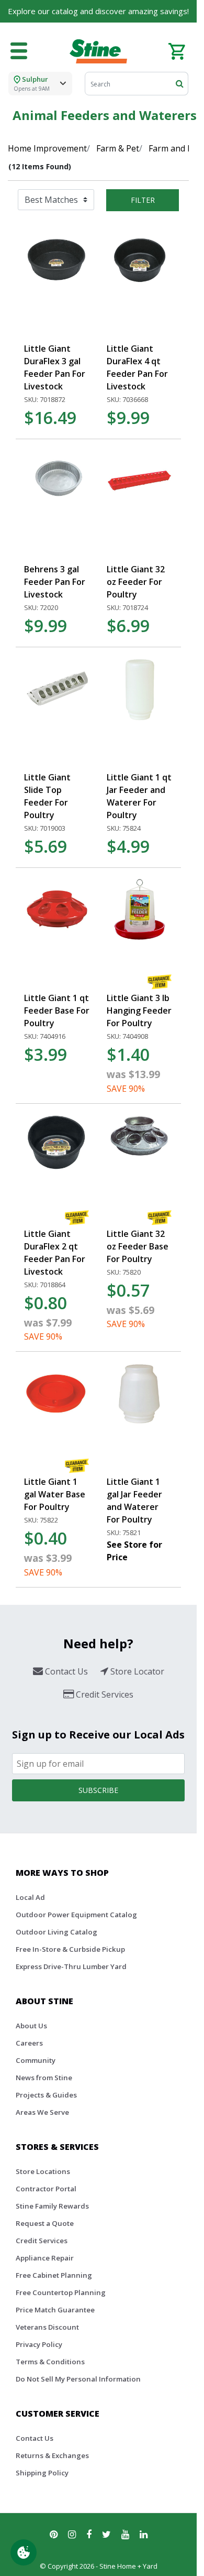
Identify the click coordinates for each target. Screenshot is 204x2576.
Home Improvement (47, 148)
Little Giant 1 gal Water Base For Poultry (55, 1494)
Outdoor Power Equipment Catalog (76, 1915)
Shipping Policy (42, 2473)
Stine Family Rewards (52, 2206)
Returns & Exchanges (52, 2455)
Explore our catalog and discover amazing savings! (98, 11)
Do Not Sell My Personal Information (78, 2379)
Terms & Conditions (50, 2362)
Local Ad (30, 1897)
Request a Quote (45, 2223)
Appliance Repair (45, 2258)
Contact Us (35, 2438)
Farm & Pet (118, 148)
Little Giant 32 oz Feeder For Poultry (136, 582)
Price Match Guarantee (55, 2310)
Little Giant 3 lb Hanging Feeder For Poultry (139, 1010)
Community (36, 2060)
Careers (29, 2043)
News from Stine (44, 2078)
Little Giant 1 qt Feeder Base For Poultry (57, 1010)
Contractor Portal (46, 2189)
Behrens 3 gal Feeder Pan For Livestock (55, 582)
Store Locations (43, 2171)
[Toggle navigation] (19, 51)
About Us (31, 2026)
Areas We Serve (42, 2112)
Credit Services (42, 2241)
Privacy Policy (39, 2344)
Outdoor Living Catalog (56, 1932)
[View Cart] (177, 50)
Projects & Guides (46, 2095)
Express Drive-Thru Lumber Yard (71, 1966)
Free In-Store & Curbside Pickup (70, 1949)
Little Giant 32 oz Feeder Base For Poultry (138, 1246)
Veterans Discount (47, 2327)
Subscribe (98, 1790)
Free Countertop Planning (61, 2292)
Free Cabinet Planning (54, 2275)
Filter (143, 200)
